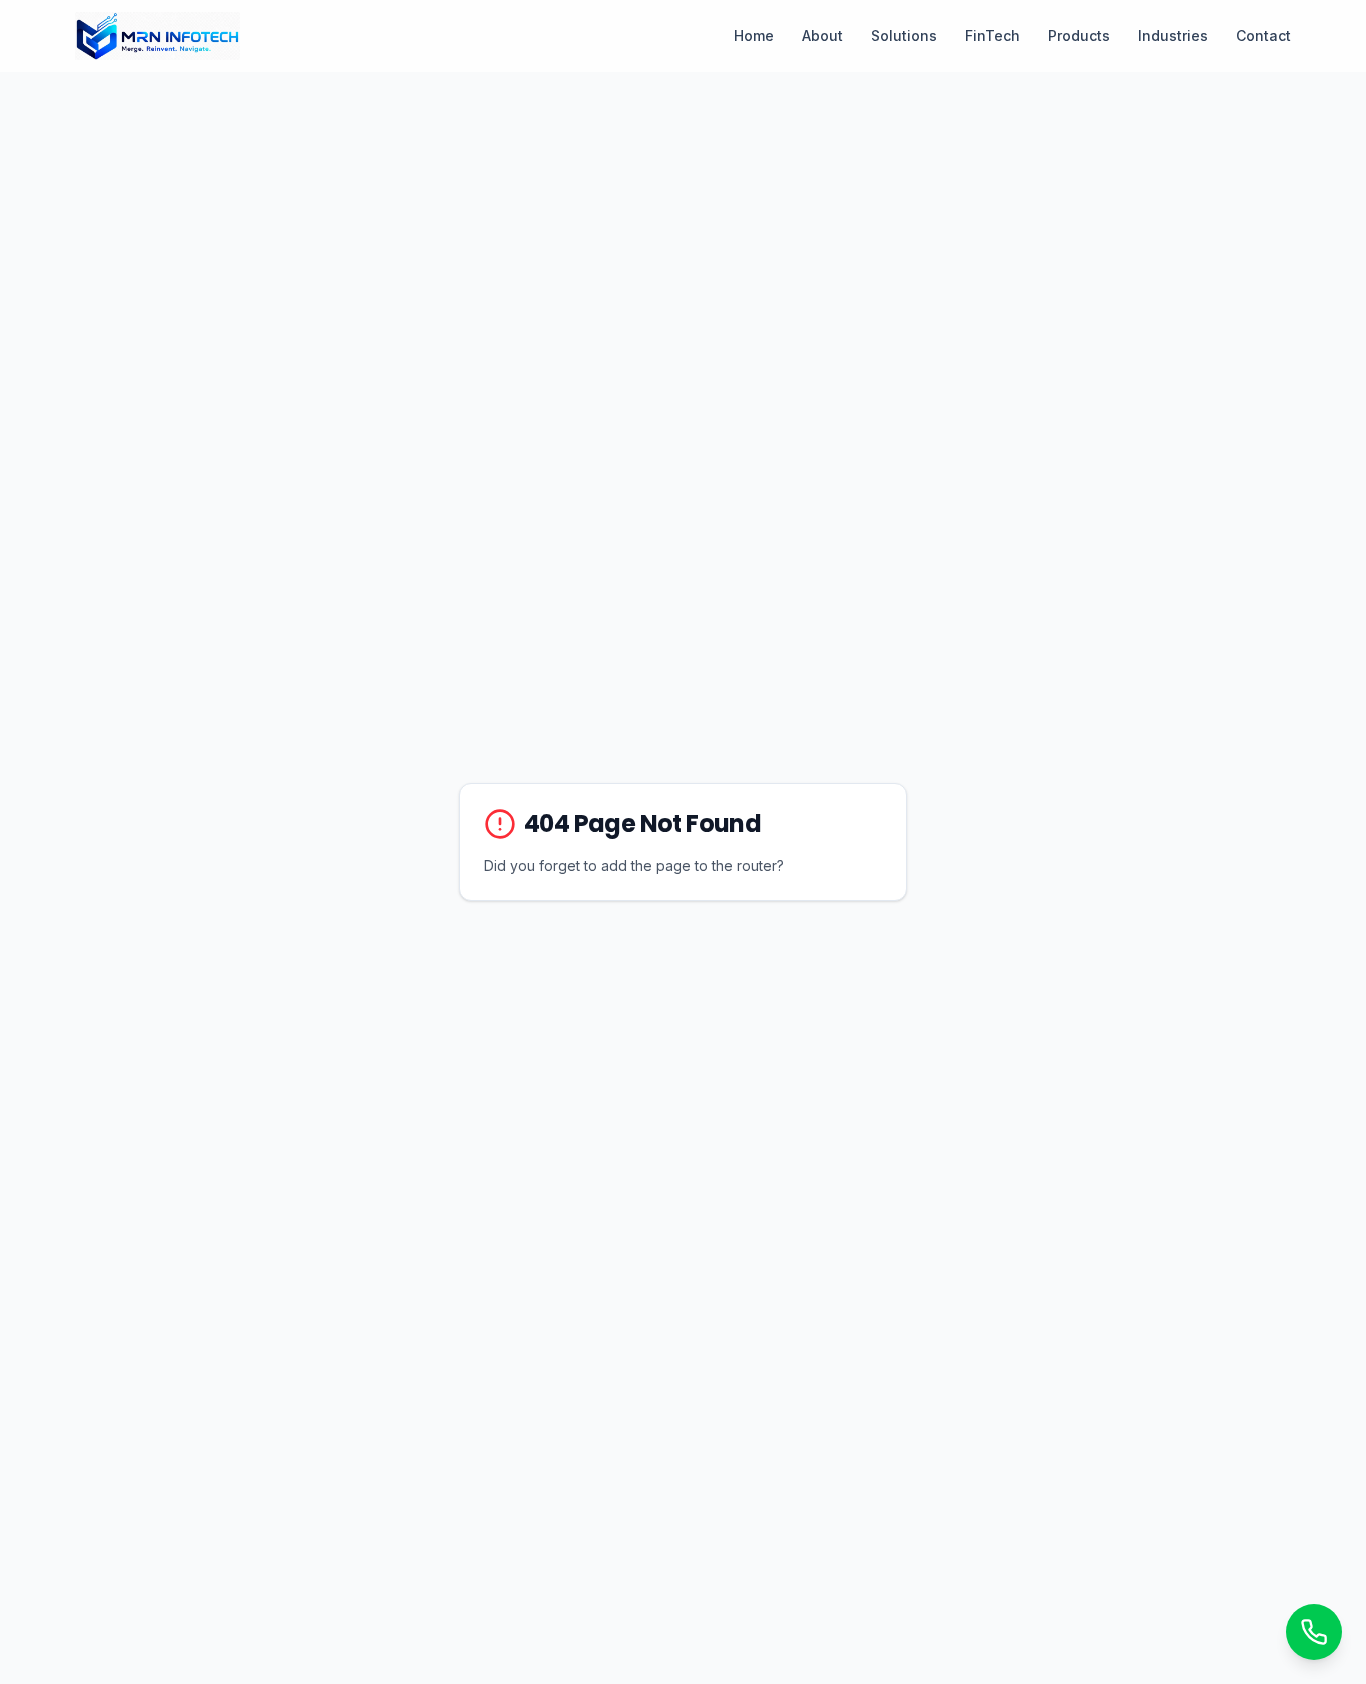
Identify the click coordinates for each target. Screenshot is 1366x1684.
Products (1079, 35)
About (822, 35)
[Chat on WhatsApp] (1314, 1632)
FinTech (992, 35)
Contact (1263, 35)
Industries (1173, 35)
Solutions (904, 35)
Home (754, 35)
